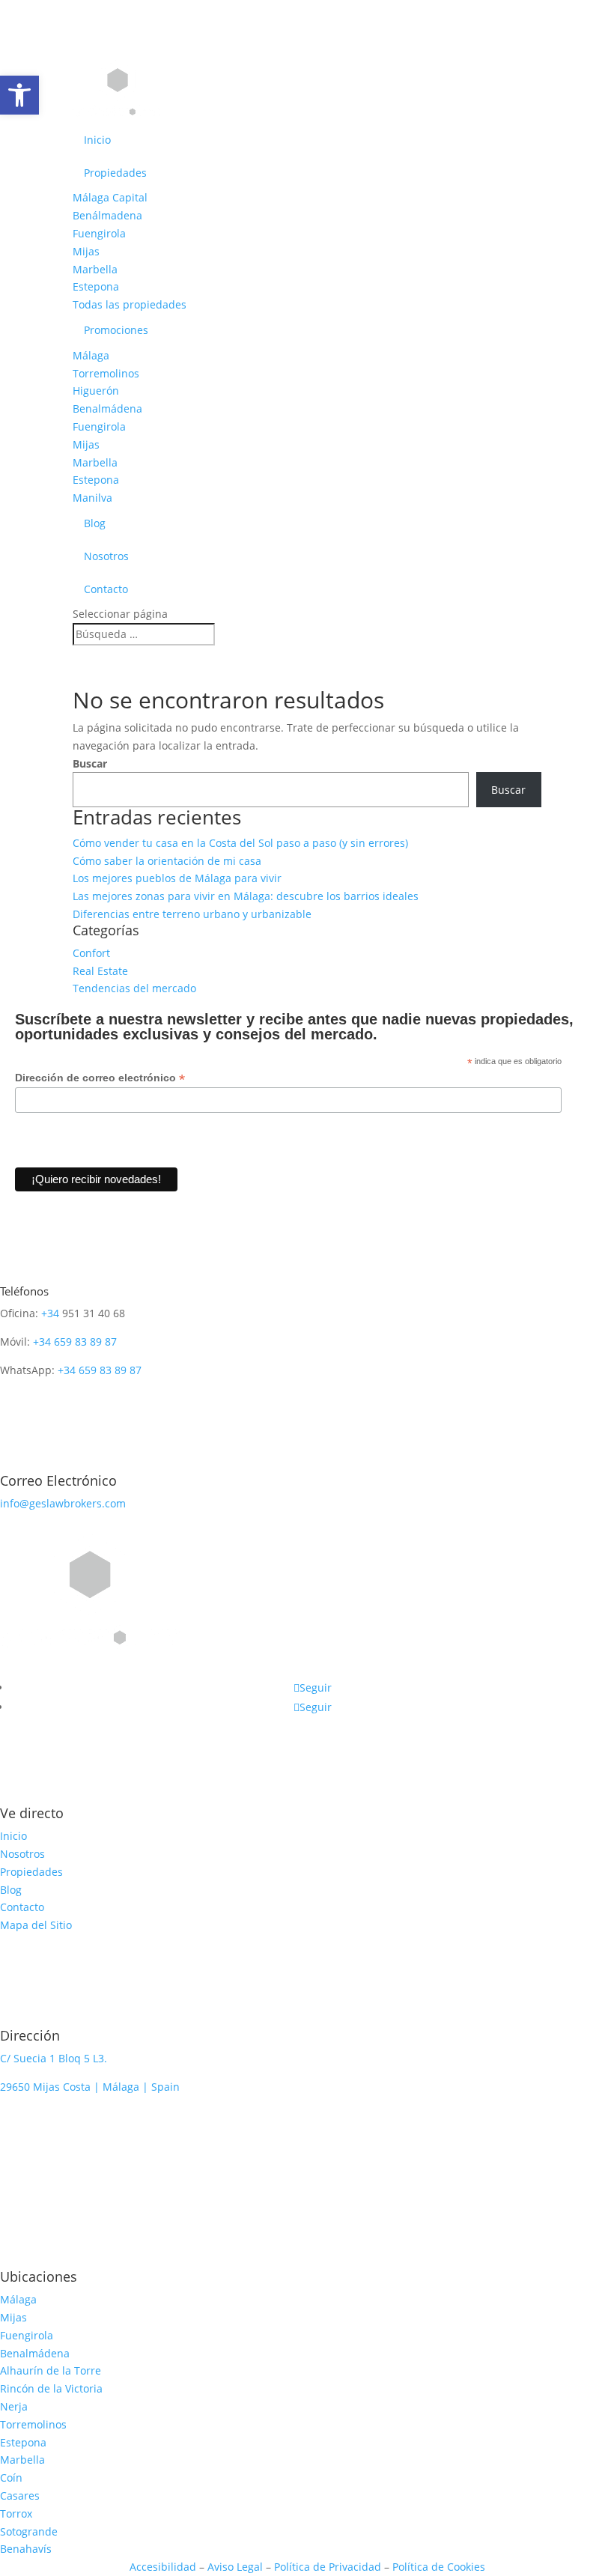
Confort (91, 953)
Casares (20, 2495)
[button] (19, 95)
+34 (50, 1313)
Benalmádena (107, 408)
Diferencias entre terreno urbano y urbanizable (192, 914)
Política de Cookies (439, 2567)
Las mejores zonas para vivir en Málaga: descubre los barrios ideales (246, 896)
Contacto (106, 589)
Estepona (96, 286)
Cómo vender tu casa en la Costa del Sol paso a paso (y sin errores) (240, 843)
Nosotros (106, 556)
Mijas (86, 251)
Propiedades (115, 173)
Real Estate (100, 971)
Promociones (116, 330)
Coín (11, 2478)
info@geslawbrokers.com (63, 1503)
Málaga (91, 355)
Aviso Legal (235, 2567)
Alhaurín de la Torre (51, 2370)
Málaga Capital (110, 197)
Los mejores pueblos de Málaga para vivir (177, 878)
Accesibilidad (164, 2567)
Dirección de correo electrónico (100, 1078)
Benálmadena (107, 215)
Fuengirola (99, 233)
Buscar (90, 763)
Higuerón (96, 391)
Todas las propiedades (130, 304)
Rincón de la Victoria (51, 2388)
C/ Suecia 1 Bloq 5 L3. (54, 2058)
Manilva (92, 498)
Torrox (16, 2513)
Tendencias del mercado (134, 988)
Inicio (97, 140)
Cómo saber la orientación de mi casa (167, 861)
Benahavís (26, 2549)
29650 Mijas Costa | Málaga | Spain (90, 2087)
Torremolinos (106, 373)
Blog (95, 523)
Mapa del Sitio (36, 1925)
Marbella (95, 269)
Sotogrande (29, 2531)
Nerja (14, 2406)
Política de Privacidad (328, 2567)
